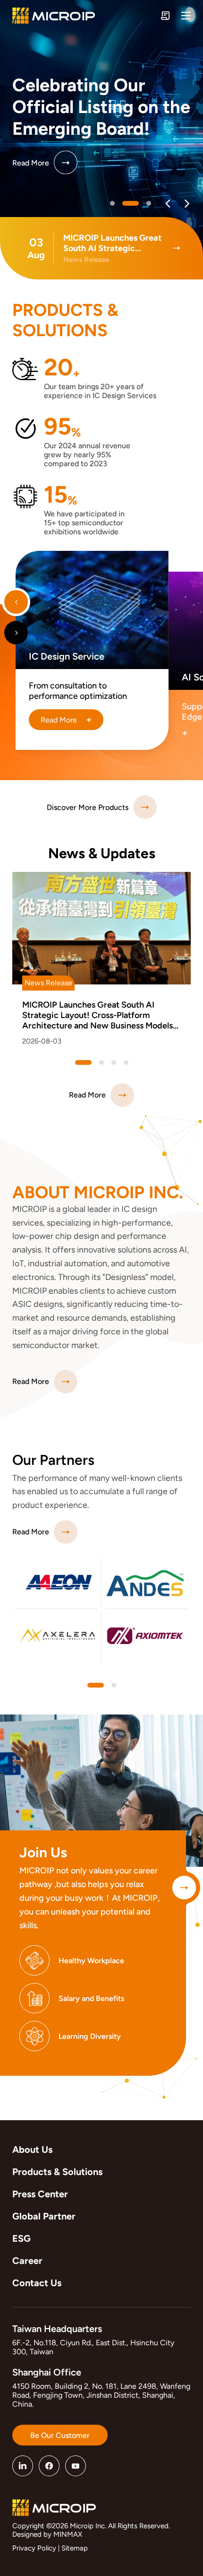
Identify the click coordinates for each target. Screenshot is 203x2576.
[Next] (187, 204)
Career (27, 2261)
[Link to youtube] (76, 2466)
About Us (32, 2150)
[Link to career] (184, 1888)
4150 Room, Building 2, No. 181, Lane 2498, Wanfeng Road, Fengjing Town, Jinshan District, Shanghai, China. (101, 2395)
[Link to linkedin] (23, 2466)
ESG (21, 2238)
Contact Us (37, 2283)
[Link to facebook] (49, 2466)
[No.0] (112, 203)
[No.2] (149, 203)
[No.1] (131, 203)
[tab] (96, 1685)
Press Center (40, 2194)
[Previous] (168, 204)
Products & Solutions (57, 2172)
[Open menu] (186, 16)
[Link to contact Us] (165, 16)
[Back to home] (54, 16)
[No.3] (126, 1062)
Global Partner (44, 2216)
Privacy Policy (34, 2548)
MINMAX (68, 2534)
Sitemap (75, 2548)
